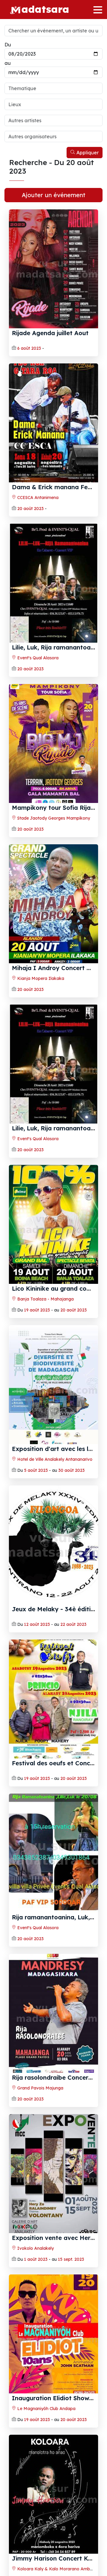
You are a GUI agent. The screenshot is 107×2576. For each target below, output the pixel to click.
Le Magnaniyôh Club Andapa (46, 2409)
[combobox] (53, 88)
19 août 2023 (37, 1310)
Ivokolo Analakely (35, 2248)
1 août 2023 (36, 2259)
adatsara (45, 9)
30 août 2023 (71, 1470)
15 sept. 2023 (71, 2259)
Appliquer (87, 153)
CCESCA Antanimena (37, 498)
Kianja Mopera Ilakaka (40, 978)
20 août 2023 (30, 509)
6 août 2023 (29, 348)
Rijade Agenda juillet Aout (50, 333)
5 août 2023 (36, 1470)
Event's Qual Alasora (37, 658)
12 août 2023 (37, 1624)
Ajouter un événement (53, 195)
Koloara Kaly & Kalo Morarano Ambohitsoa (60, 2569)
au (8, 63)
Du (8, 45)
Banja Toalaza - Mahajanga (45, 1299)
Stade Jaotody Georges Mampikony (53, 818)
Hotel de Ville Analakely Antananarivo (54, 1459)
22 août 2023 (73, 1624)
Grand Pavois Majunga (40, 2088)
